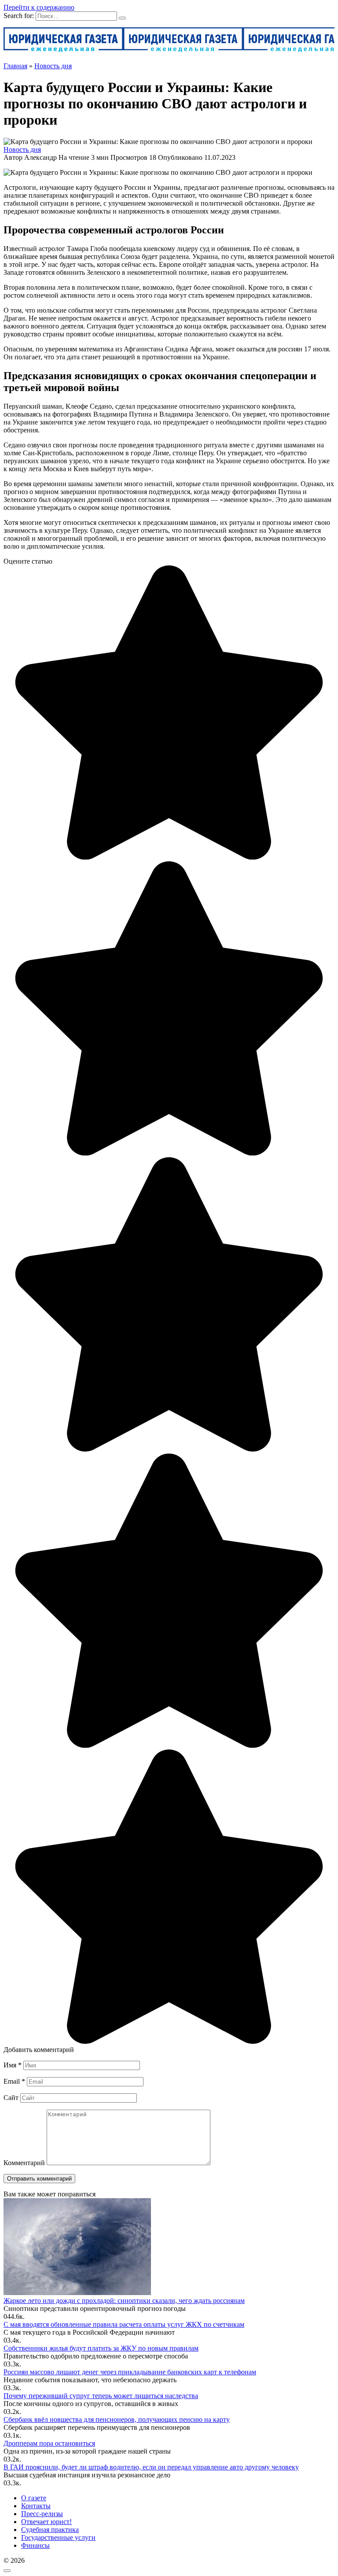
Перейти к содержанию (39, 7)
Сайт (11, 2098)
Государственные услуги (58, 2537)
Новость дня (22, 149)
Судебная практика (50, 2530)
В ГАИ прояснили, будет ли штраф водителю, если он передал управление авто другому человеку (151, 2467)
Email (14, 2081)
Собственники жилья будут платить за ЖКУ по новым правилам (101, 2348)
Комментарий (24, 2163)
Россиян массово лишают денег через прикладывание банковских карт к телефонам (130, 2372)
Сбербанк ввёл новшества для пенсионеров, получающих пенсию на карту (117, 2419)
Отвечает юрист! (46, 2522)
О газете (34, 2498)
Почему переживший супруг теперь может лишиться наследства (101, 2396)
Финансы (35, 2545)
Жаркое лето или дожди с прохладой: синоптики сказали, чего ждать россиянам (124, 2301)
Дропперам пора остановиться (49, 2443)
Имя (13, 2065)
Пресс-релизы (42, 2514)
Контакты (36, 2506)
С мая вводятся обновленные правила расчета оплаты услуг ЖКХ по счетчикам (124, 2324)
